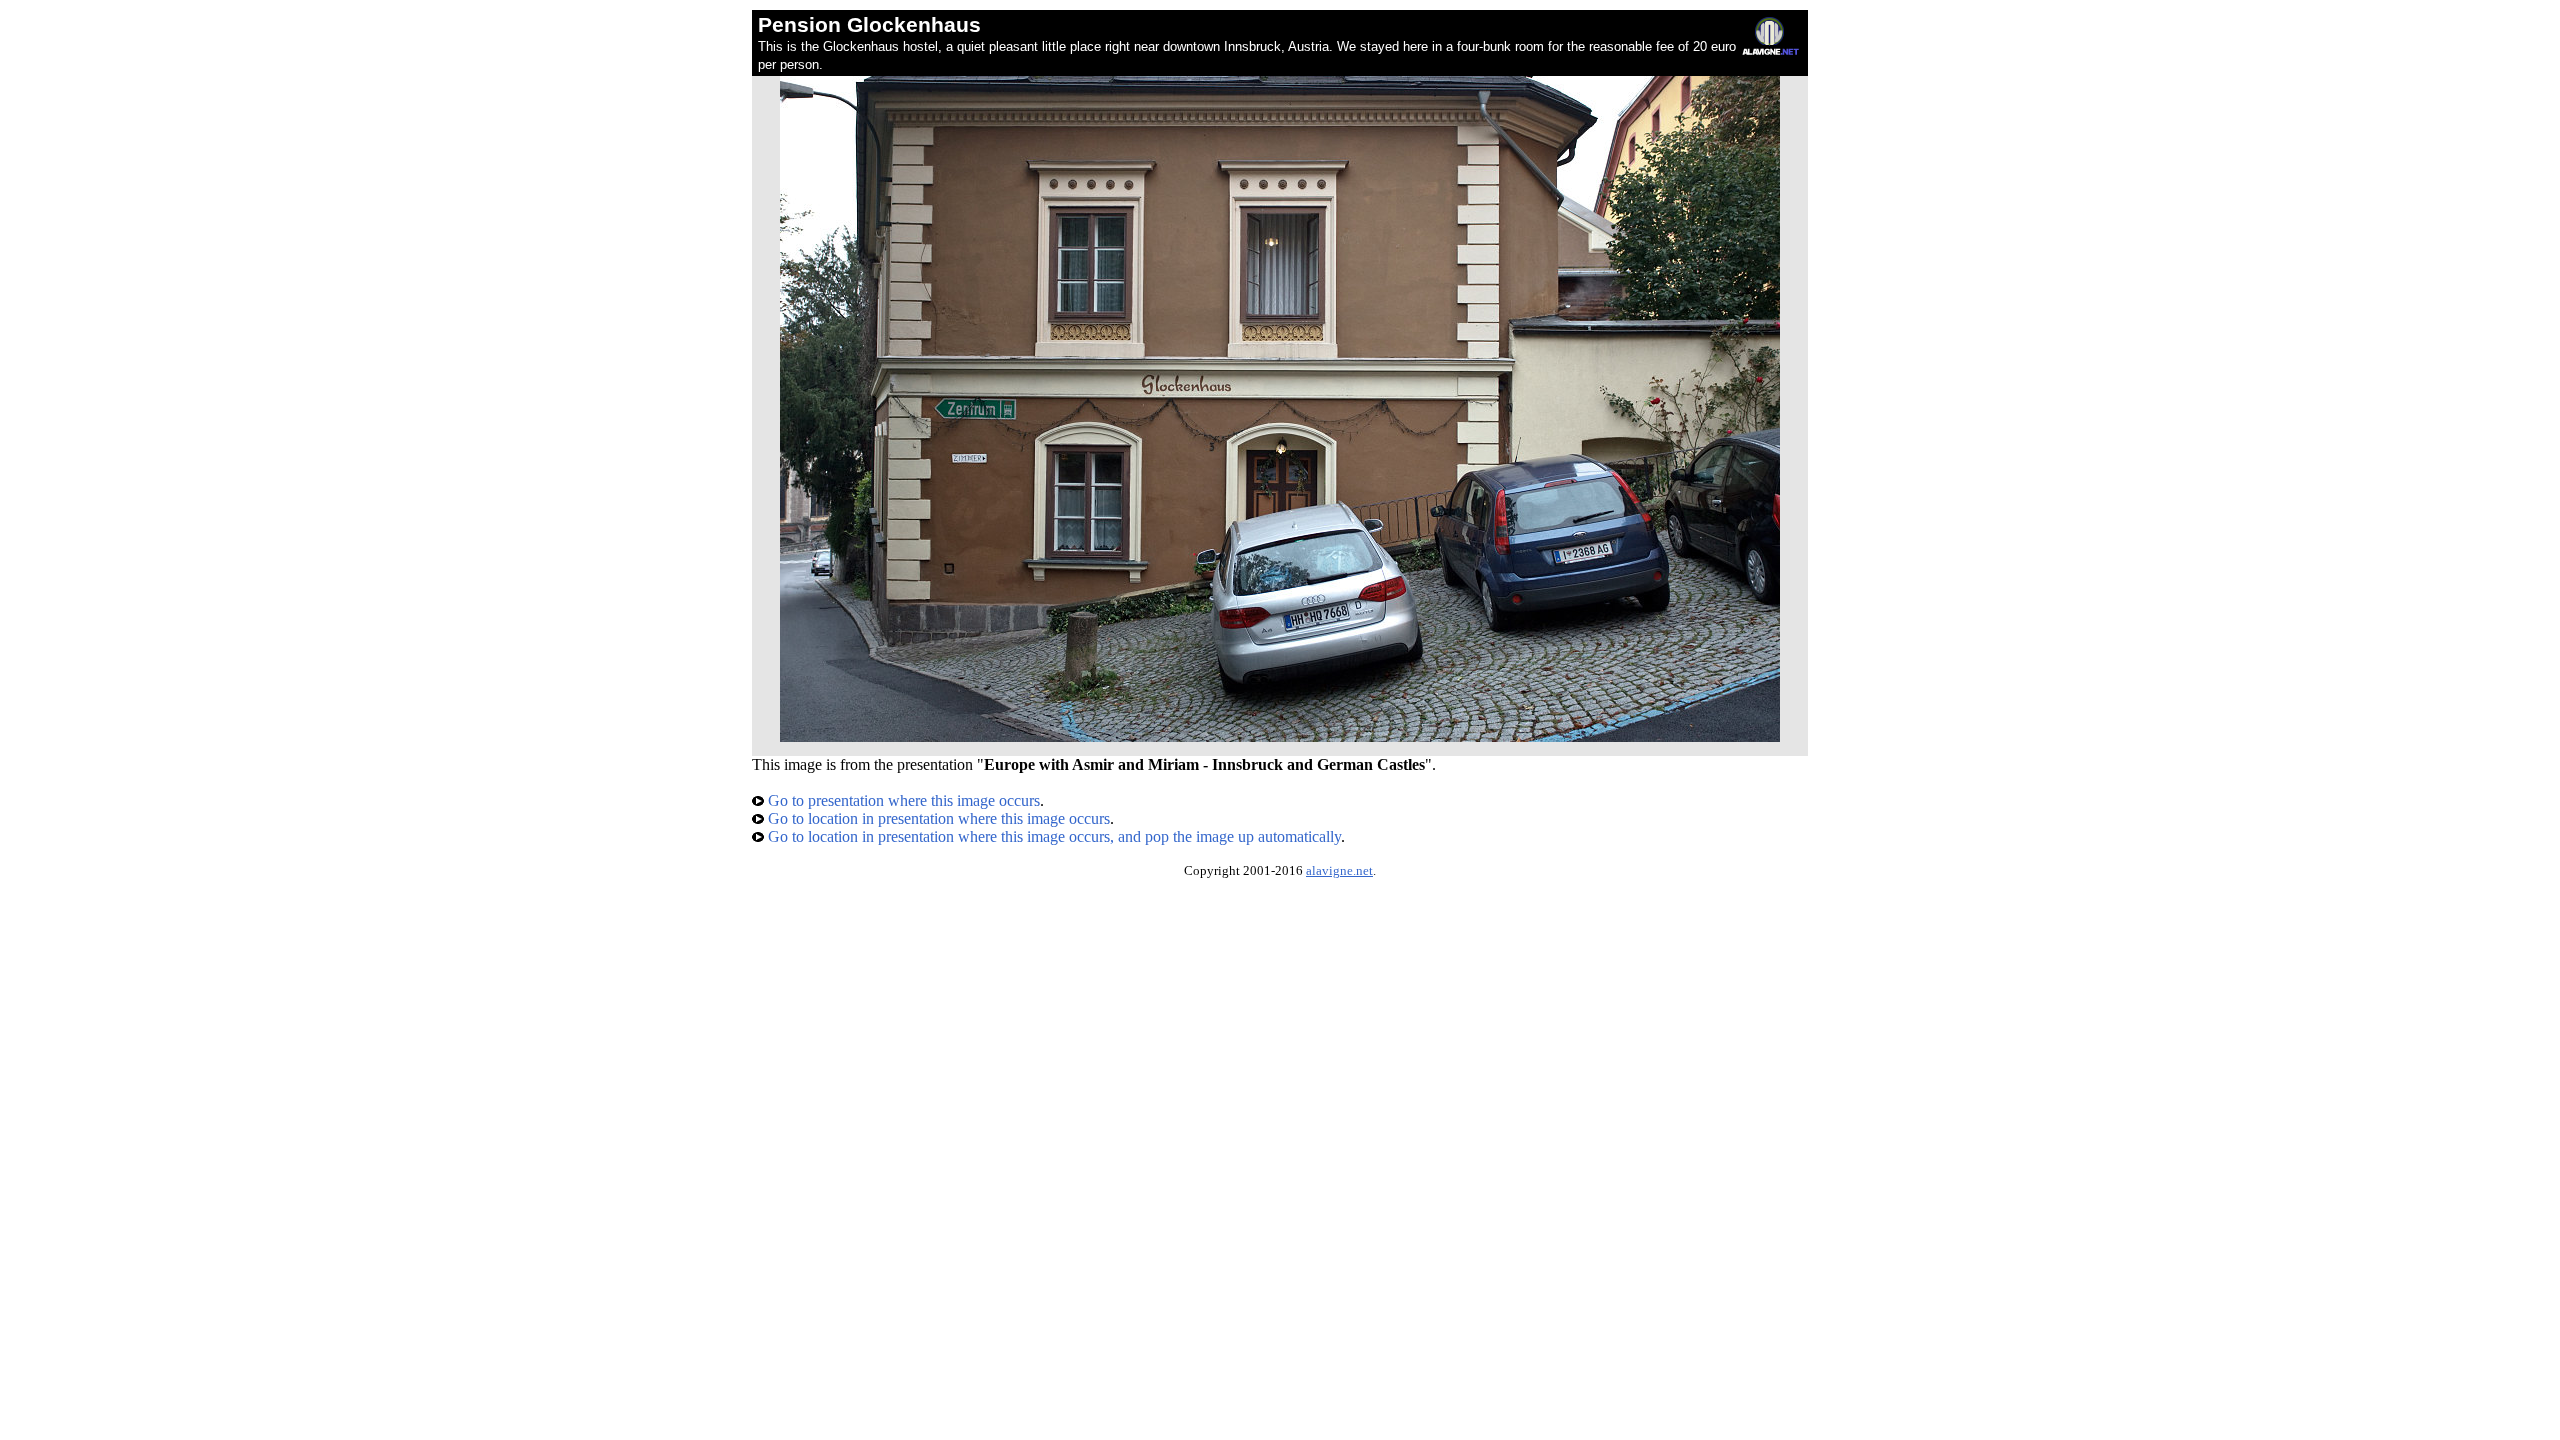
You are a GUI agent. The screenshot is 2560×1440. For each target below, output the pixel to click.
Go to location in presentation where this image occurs (937, 818)
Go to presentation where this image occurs (902, 800)
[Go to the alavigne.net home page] (1770, 50)
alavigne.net (1339, 871)
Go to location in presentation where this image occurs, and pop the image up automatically (1052, 836)
